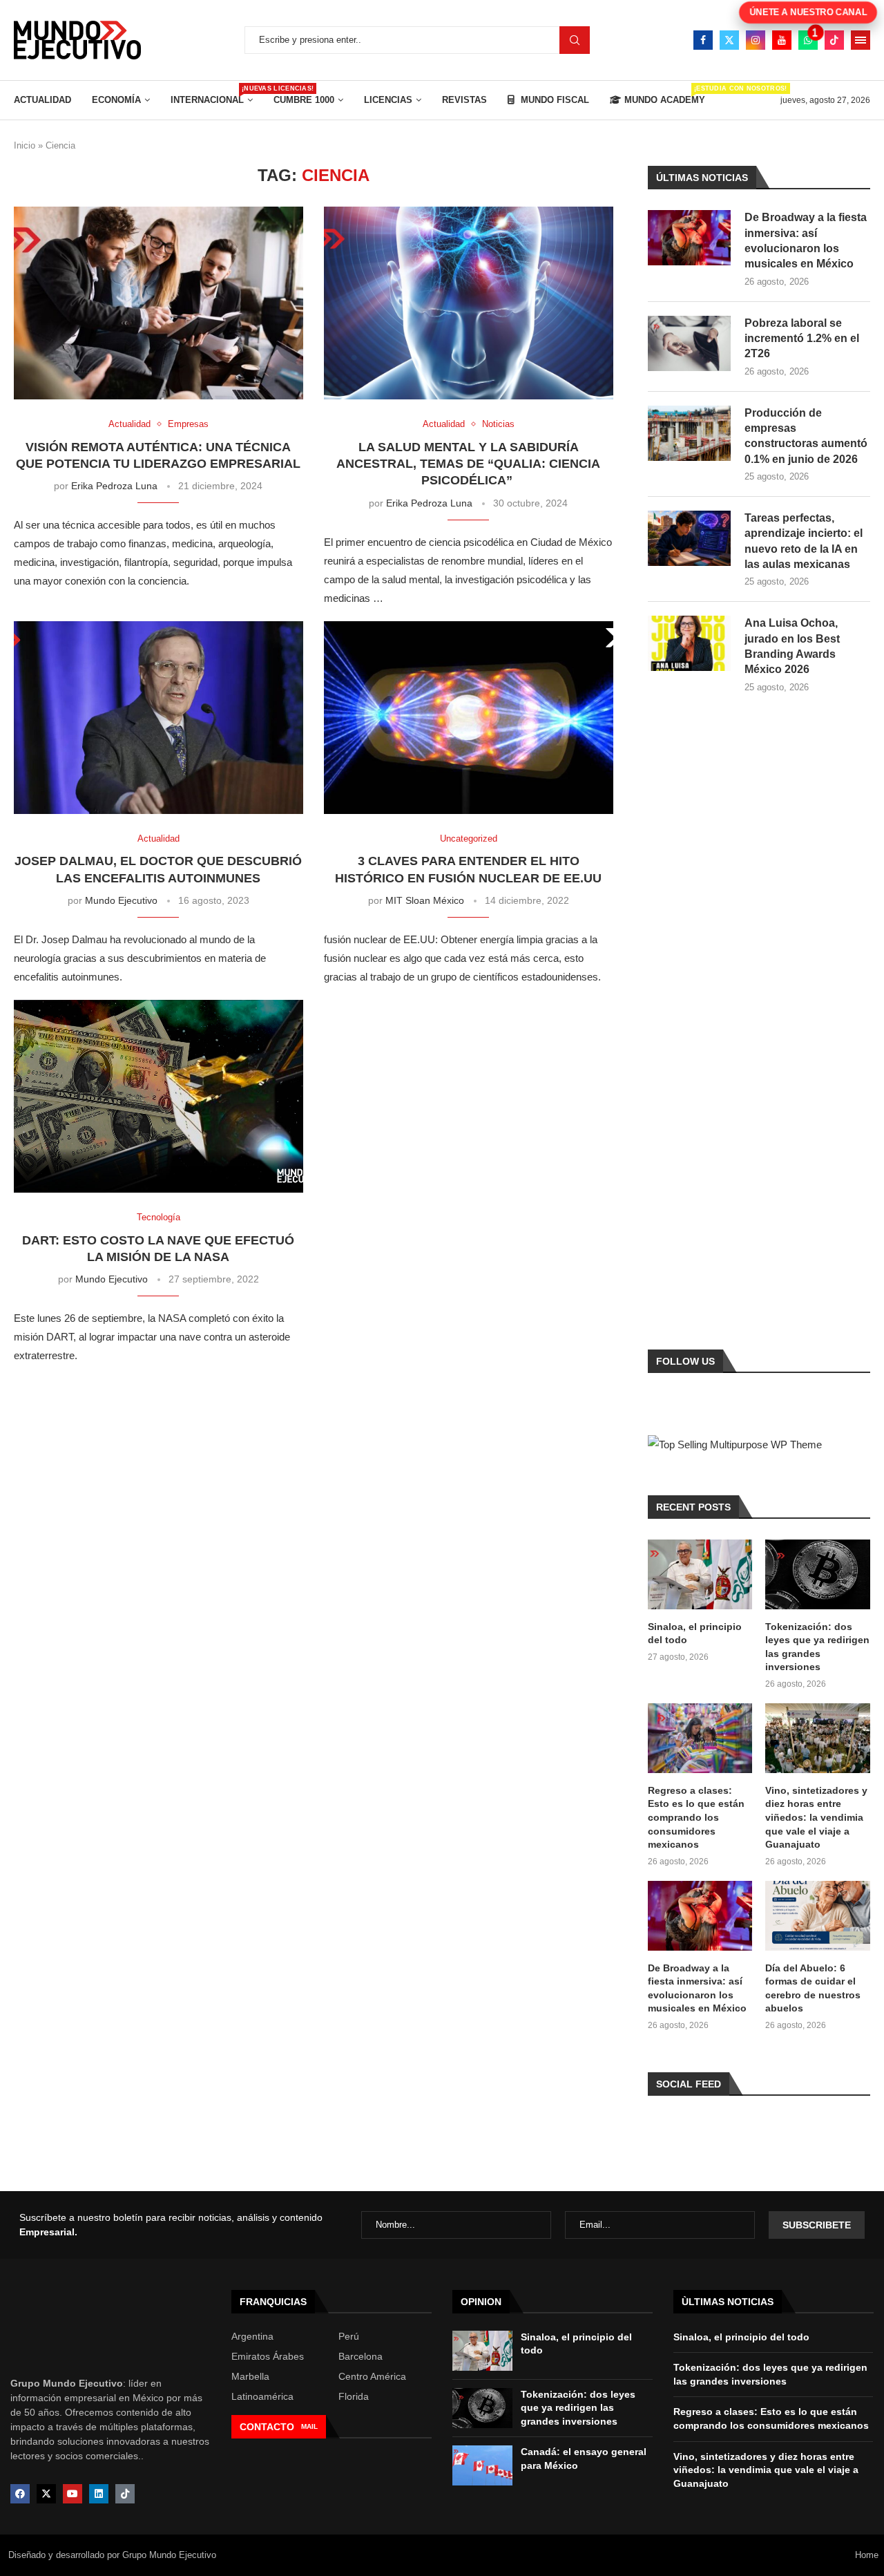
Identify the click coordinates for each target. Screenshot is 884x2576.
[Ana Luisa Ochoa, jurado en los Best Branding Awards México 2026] (689, 643)
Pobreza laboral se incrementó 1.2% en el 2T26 (802, 339)
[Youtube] (782, 40)
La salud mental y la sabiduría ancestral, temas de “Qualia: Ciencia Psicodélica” (468, 464)
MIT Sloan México (425, 900)
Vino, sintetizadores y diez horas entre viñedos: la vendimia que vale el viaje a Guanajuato (816, 1817)
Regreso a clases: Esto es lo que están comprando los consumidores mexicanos (696, 1817)
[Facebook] (703, 40)
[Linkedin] (99, 2494)
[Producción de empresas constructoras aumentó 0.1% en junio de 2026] (689, 433)
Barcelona (361, 2356)
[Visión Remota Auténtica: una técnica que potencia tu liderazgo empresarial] (158, 303)
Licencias (388, 100)
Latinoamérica (262, 2396)
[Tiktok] (834, 40)
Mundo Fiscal (554, 100)
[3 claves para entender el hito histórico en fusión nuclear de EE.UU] (469, 718)
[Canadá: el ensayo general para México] (482, 2465)
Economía (116, 100)
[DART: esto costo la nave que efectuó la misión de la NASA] (158, 1096)
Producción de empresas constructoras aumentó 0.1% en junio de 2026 (806, 436)
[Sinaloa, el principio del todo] (700, 1574)
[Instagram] (756, 40)
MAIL (309, 2426)
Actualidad (42, 100)
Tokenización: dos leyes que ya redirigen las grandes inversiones (817, 1647)
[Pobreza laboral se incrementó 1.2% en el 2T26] (689, 343)
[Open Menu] (861, 40)
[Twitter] (729, 40)
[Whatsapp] (808, 40)
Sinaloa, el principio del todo (695, 1633)
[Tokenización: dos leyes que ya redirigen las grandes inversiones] (818, 1574)
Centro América (372, 2376)
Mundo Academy (665, 95)
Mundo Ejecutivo (121, 900)
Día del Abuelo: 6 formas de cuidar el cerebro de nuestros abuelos (813, 1988)
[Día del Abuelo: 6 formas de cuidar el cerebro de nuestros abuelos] (818, 1916)
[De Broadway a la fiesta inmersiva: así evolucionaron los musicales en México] (689, 238)
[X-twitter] (46, 2494)
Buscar (575, 40)
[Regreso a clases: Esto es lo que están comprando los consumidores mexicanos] (700, 1738)
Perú (349, 2336)
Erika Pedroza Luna (114, 486)
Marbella (250, 2376)
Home (867, 2555)
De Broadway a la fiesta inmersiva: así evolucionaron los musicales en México (806, 240)
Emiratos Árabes (268, 2356)
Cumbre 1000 (304, 100)
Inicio (25, 145)
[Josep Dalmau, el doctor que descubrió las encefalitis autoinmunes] (158, 718)
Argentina (252, 2336)
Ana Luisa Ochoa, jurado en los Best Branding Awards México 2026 (792, 646)
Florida (354, 2396)
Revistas (464, 100)
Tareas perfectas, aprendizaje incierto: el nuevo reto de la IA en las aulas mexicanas (804, 541)
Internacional (212, 95)
